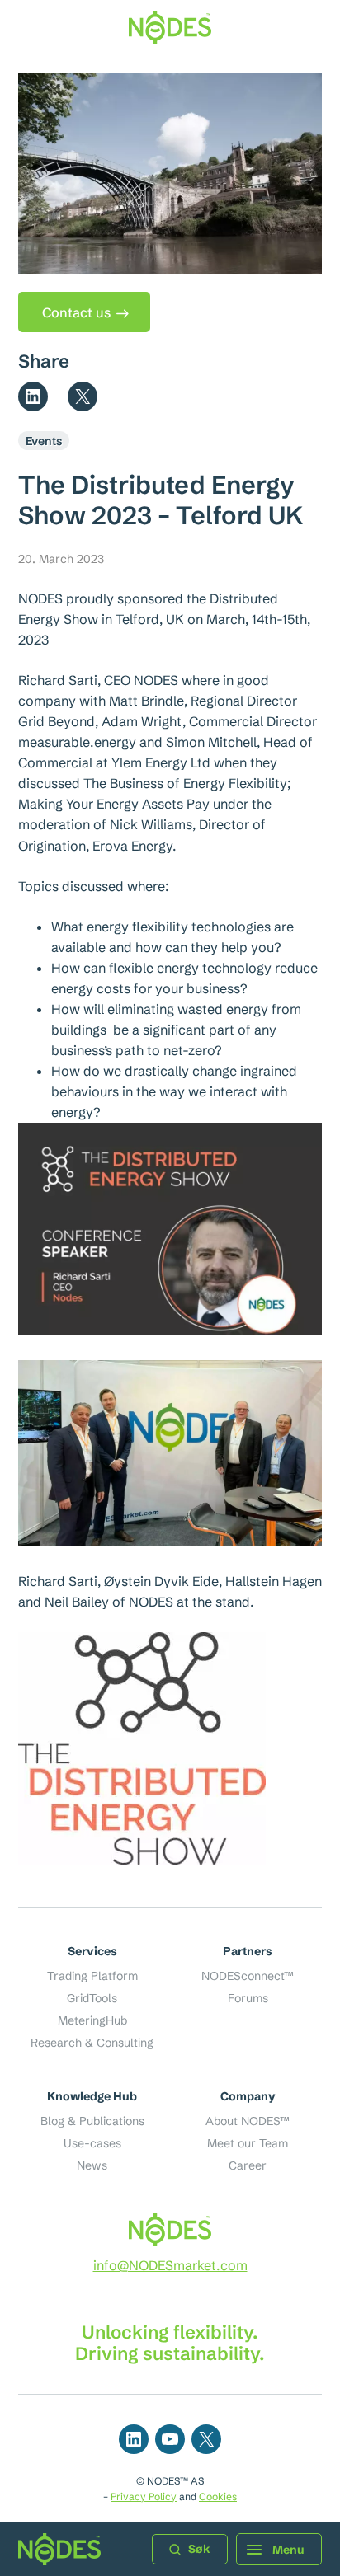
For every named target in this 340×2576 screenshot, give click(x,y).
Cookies (218, 2496)
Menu (288, 2550)
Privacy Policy (144, 2496)
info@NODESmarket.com (170, 2265)
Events (44, 441)
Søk (199, 2549)
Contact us (76, 312)
